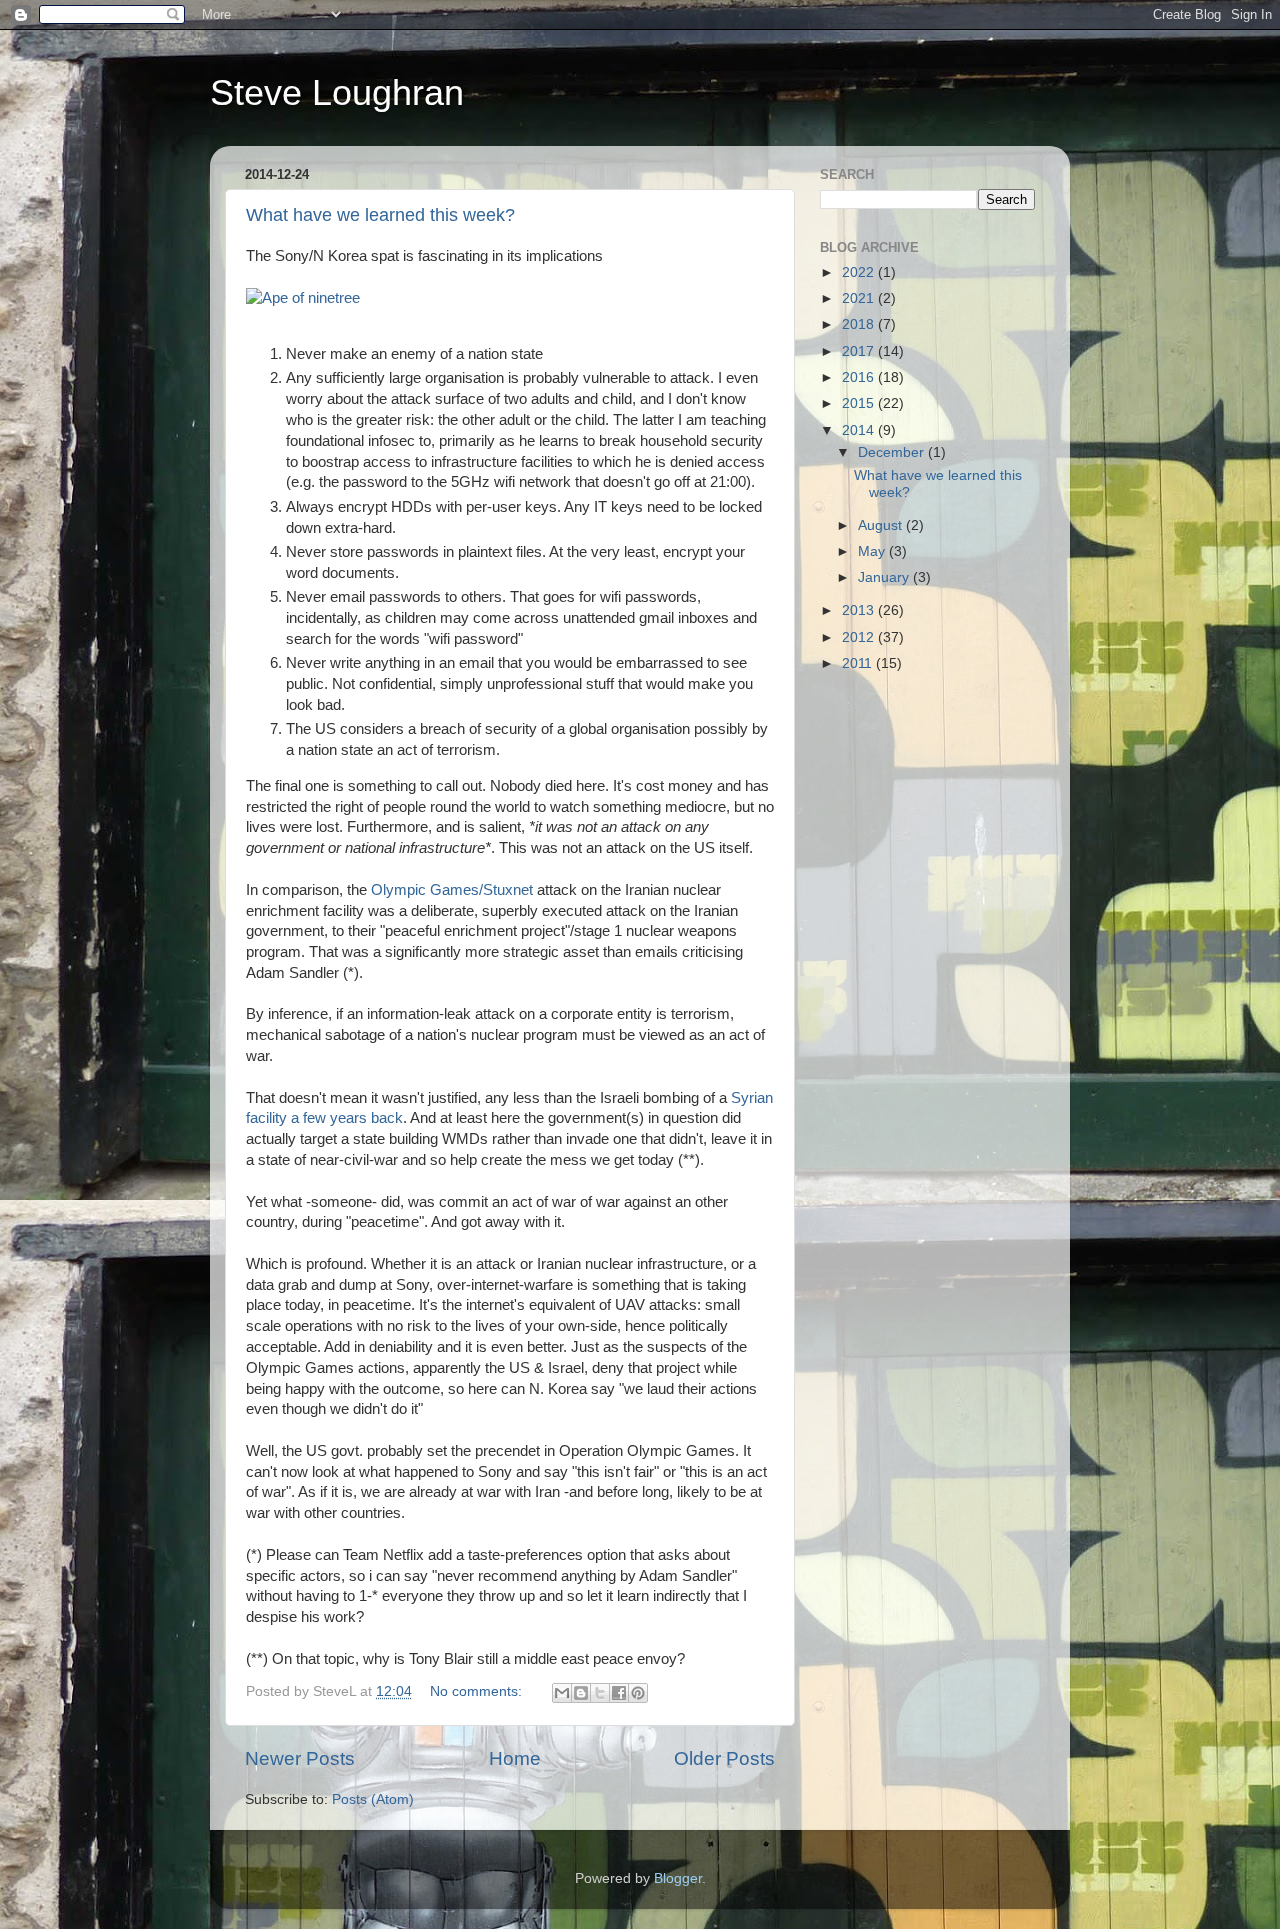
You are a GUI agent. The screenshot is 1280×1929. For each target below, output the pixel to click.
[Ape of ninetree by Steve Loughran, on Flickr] (303, 298)
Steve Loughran (337, 92)
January (885, 577)
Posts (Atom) (373, 1799)
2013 (860, 610)
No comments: (478, 1691)
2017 (860, 351)
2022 (860, 272)
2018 (860, 324)
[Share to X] (600, 1693)
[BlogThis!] (581, 1693)
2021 (860, 298)
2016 (860, 377)
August (882, 525)
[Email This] (562, 1693)
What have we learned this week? (380, 215)
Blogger (678, 1878)
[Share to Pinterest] (638, 1693)
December (893, 452)
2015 (860, 403)
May (873, 551)
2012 (860, 637)
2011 (859, 663)
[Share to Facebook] (619, 1693)
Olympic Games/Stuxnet (452, 890)
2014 (860, 430)
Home (515, 1758)
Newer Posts (300, 1758)
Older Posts (724, 1758)
